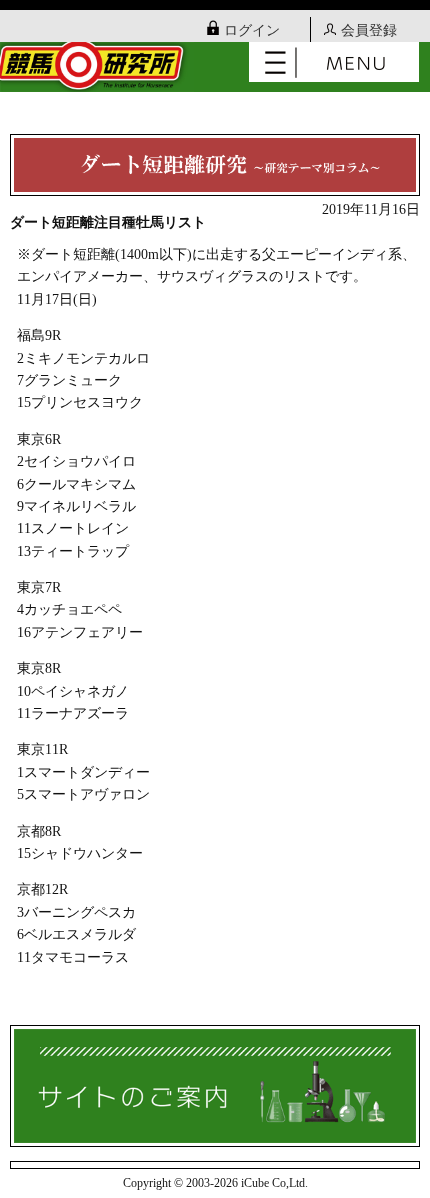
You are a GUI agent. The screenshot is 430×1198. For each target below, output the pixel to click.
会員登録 (369, 30)
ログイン (252, 30)
